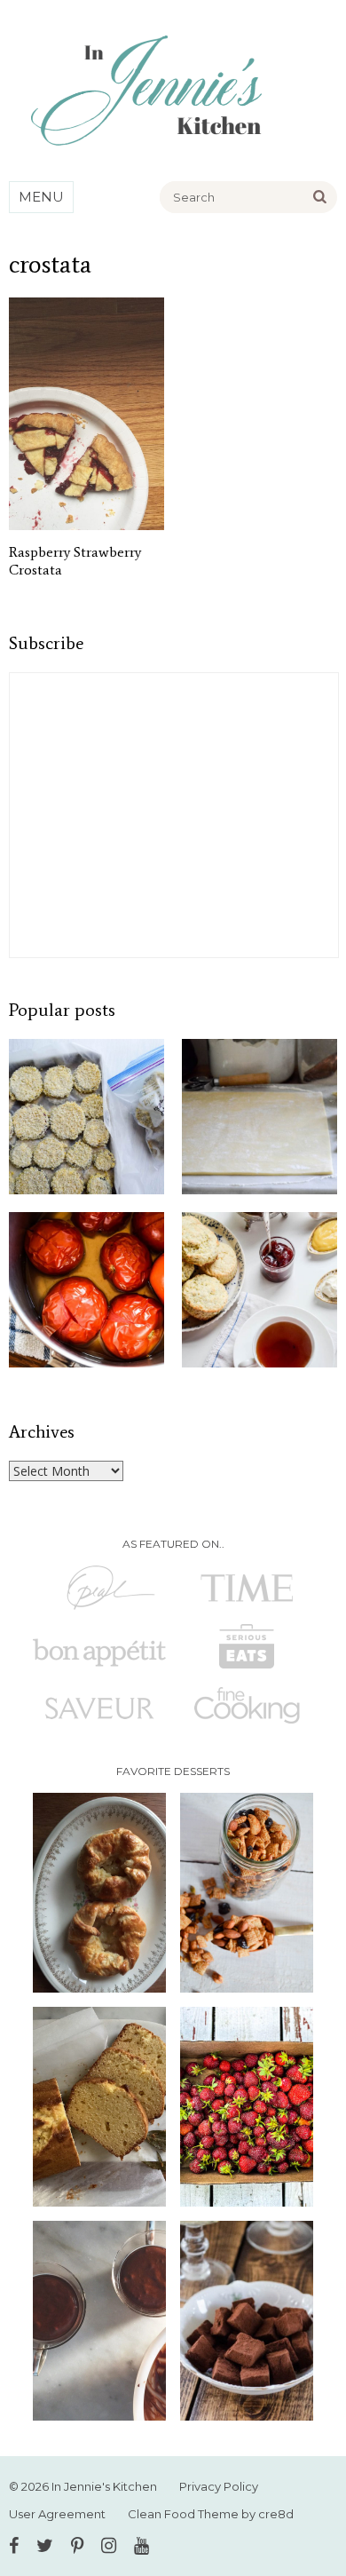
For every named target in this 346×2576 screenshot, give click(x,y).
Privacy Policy (219, 2486)
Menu (41, 197)
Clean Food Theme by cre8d (211, 2514)
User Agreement (57, 2514)
